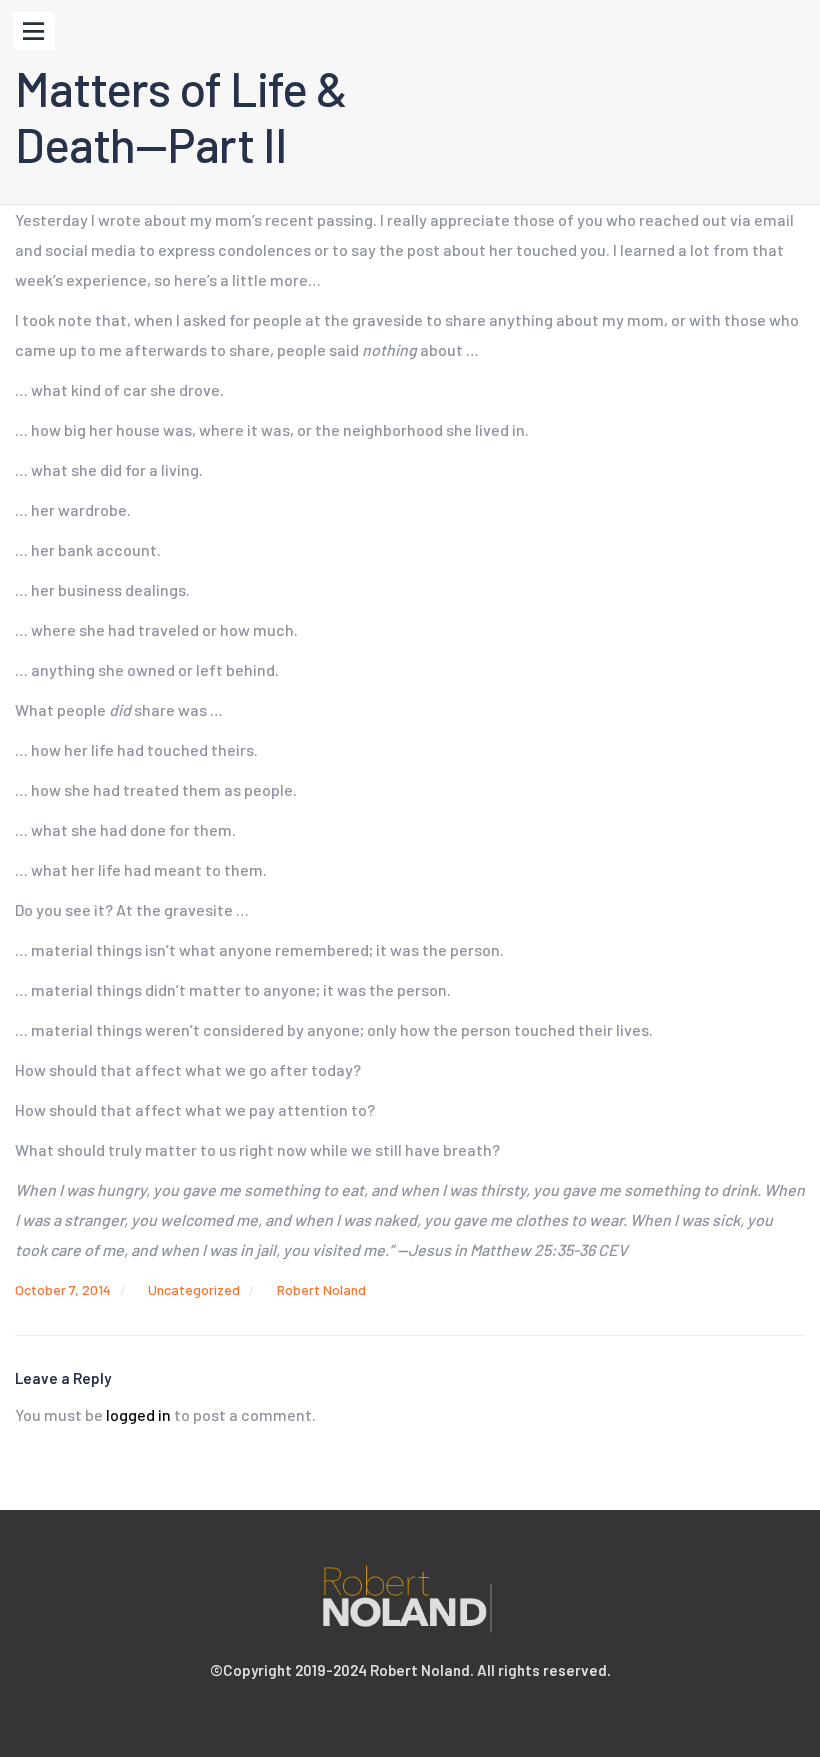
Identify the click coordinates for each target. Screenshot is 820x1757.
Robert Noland (321, 1289)
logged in (138, 1414)
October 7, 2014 (63, 1289)
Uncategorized (194, 1289)
